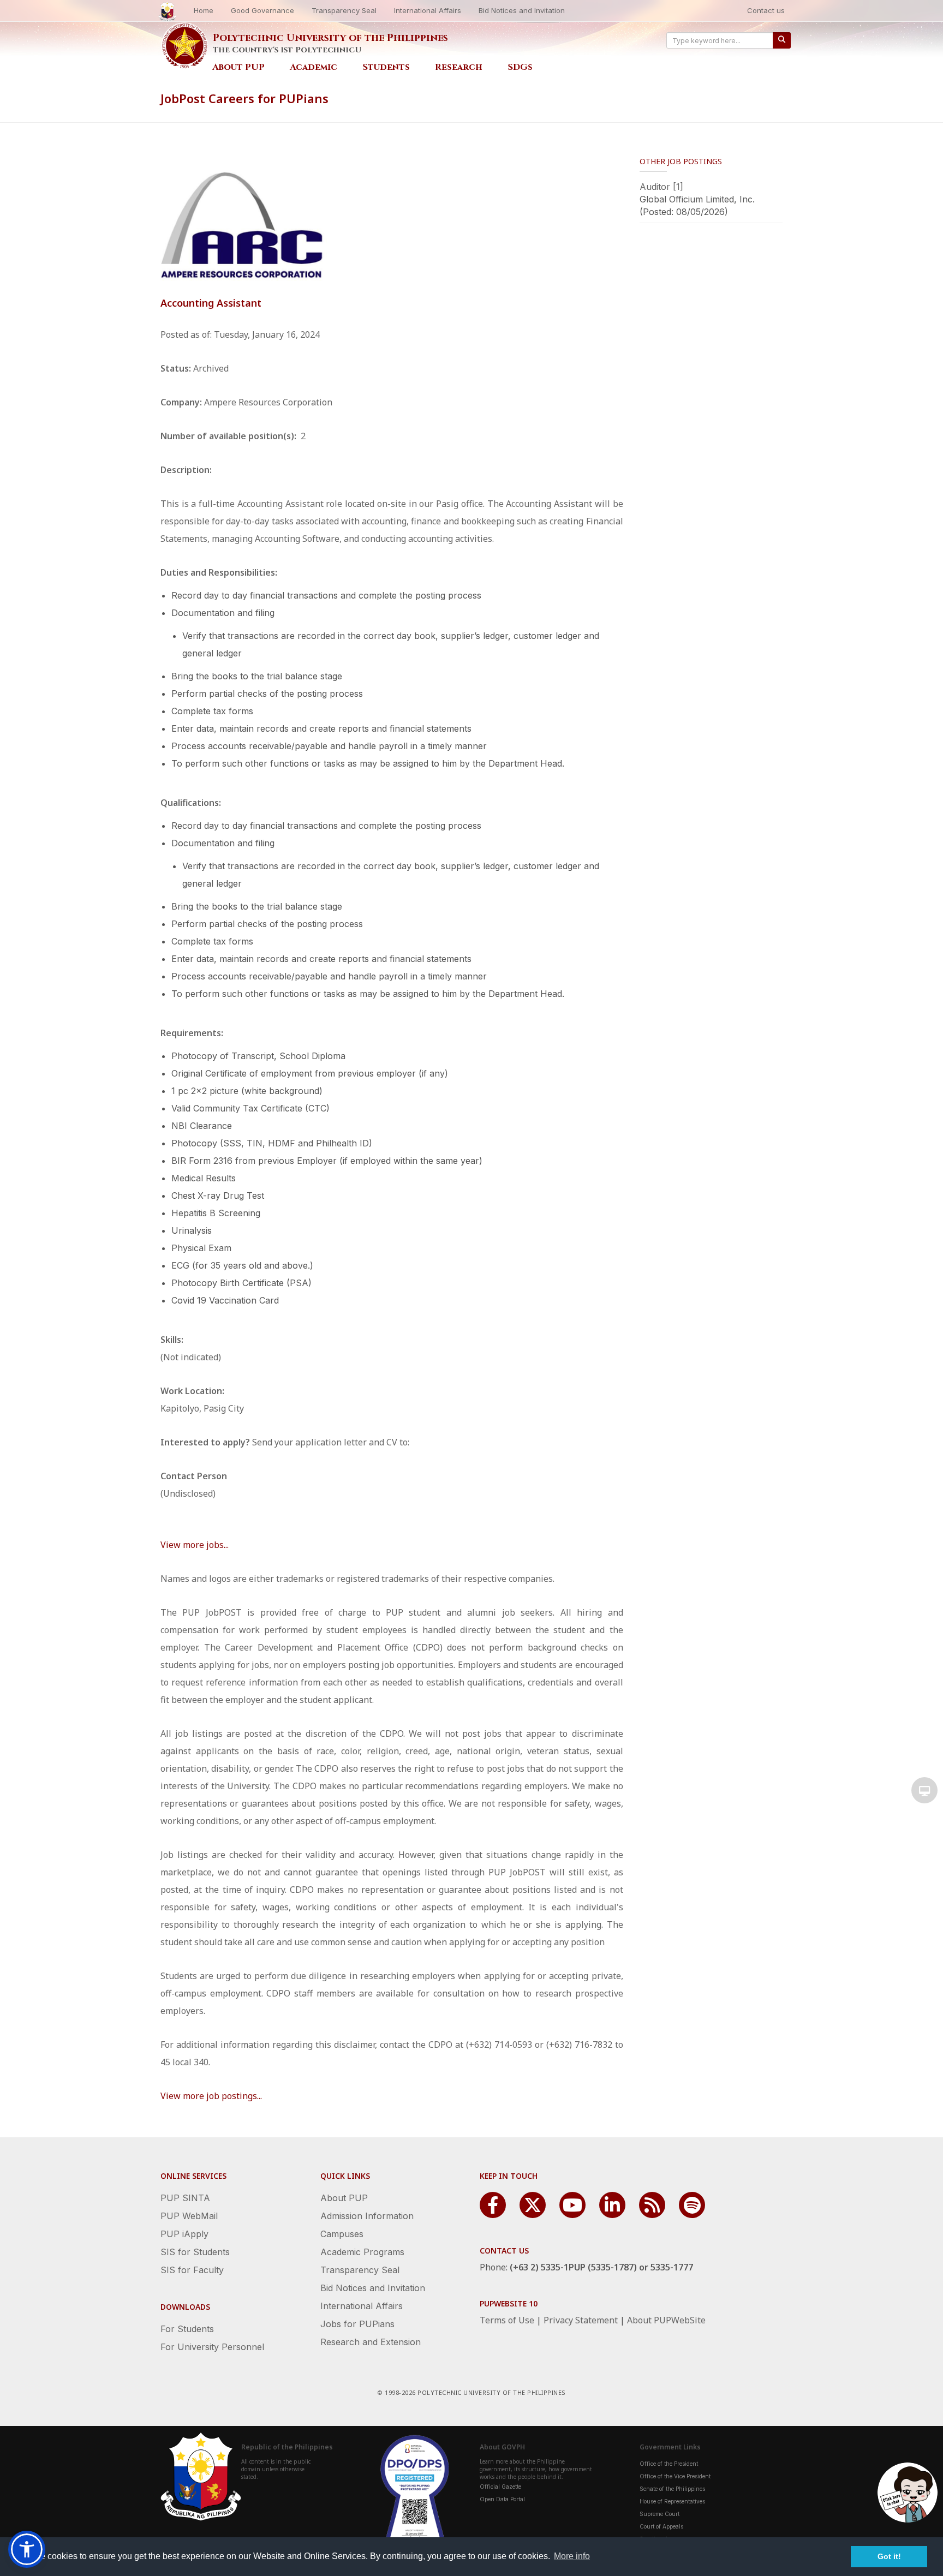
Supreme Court (659, 2514)
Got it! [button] (889, 2556)
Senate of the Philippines (672, 2489)
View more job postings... (211, 2096)
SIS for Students (195, 2252)
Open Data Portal (502, 2499)
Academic (314, 67)
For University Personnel (212, 2347)
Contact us (766, 10)
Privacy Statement (581, 2320)
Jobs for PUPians (357, 2324)
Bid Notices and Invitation (522, 10)
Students (386, 67)
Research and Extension (371, 2342)
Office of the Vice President (675, 2476)
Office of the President (669, 2464)
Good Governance (262, 10)
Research (459, 67)
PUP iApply (184, 2234)
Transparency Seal (344, 10)
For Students (187, 2329)
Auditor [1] (661, 187)
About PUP (238, 67)
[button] (27, 2549)
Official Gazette (500, 2487)
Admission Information (367, 2216)
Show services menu (924, 1790)
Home (204, 10)
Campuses (342, 2234)
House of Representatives (672, 2501)
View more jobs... (195, 1545)
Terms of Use (507, 2320)
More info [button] (572, 2556)
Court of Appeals (661, 2526)
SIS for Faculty (192, 2270)
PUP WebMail (189, 2216)
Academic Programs (362, 2252)
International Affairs (428, 10)
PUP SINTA (185, 2198)
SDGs (520, 67)
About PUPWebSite (666, 2320)
